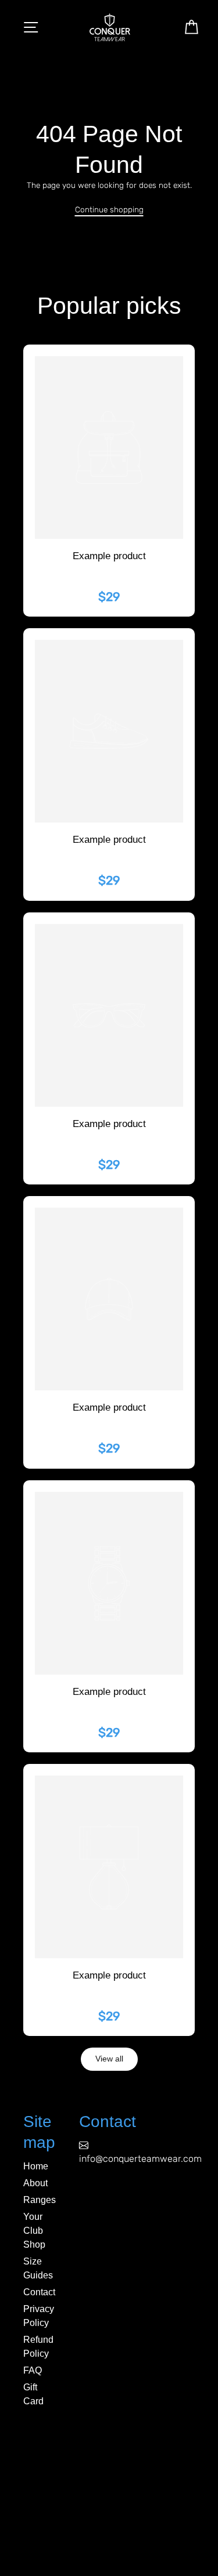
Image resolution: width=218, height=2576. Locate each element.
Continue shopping (109, 209)
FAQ (33, 2370)
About (35, 2183)
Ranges (40, 2200)
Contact (39, 2292)
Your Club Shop (34, 2231)
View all (109, 2059)
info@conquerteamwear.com (140, 2159)
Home (36, 2166)
